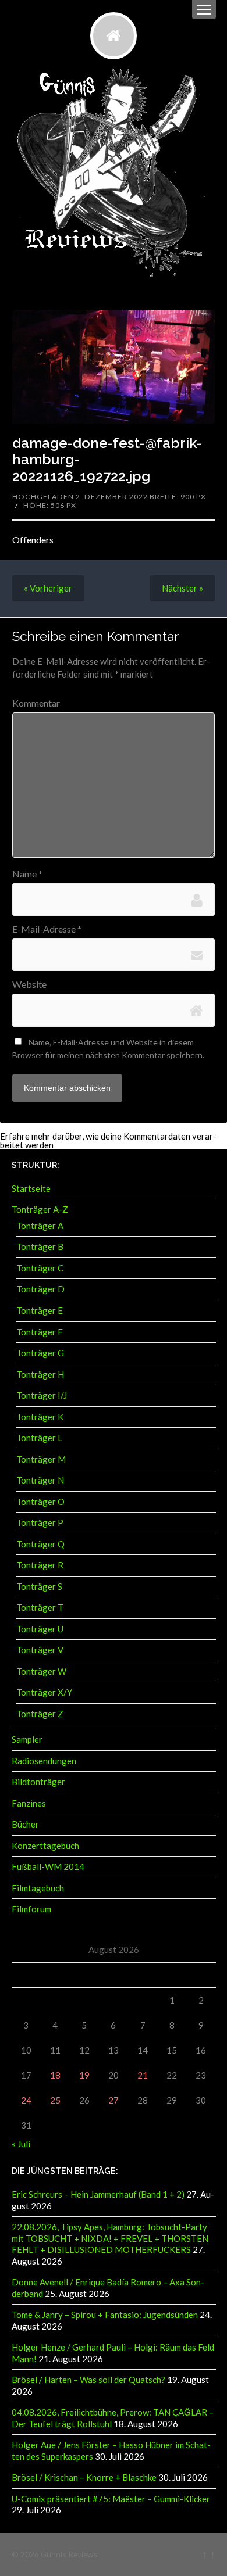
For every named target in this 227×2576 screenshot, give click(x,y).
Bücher (25, 1824)
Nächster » (182, 588)
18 (55, 2075)
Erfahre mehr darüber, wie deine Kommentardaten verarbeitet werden (108, 1140)
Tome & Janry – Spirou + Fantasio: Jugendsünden (105, 2315)
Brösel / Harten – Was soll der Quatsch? (88, 2380)
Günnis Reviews (69, 2554)
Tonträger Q (40, 1544)
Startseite (31, 1188)
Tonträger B (40, 1246)
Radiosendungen (44, 1761)
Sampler (27, 1739)
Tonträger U (40, 1629)
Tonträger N (40, 1480)
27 (114, 2100)
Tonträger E (40, 1310)
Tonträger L (39, 1438)
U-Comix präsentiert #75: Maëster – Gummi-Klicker (111, 2499)
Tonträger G (40, 1353)
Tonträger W (41, 1671)
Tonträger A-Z (40, 1209)
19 (84, 2075)
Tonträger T (40, 1607)
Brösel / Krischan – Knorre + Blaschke (84, 2477)
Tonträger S (39, 1586)
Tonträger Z (40, 1714)
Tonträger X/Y (44, 1692)
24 (26, 2100)
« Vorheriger (48, 588)
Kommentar (36, 703)
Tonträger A (40, 1226)
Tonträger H (40, 1374)
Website (29, 984)
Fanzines (29, 1803)
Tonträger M (41, 1459)
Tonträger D (40, 1289)
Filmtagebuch (38, 1888)
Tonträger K (40, 1417)
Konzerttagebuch (45, 1846)
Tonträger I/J (42, 1395)
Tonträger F (40, 1332)
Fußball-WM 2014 (48, 1866)
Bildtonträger (38, 1782)
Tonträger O (40, 1502)
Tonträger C (40, 1268)
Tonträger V (40, 1650)
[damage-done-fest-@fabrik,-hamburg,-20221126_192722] (113, 366)
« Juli (21, 2144)
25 (55, 2100)
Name (27, 874)
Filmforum (31, 1909)
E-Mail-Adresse (47, 929)
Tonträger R (40, 1565)
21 (143, 2075)
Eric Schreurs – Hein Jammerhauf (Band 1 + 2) (98, 2194)
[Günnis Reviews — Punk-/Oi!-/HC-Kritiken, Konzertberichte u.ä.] (114, 35)
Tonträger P (40, 1522)
